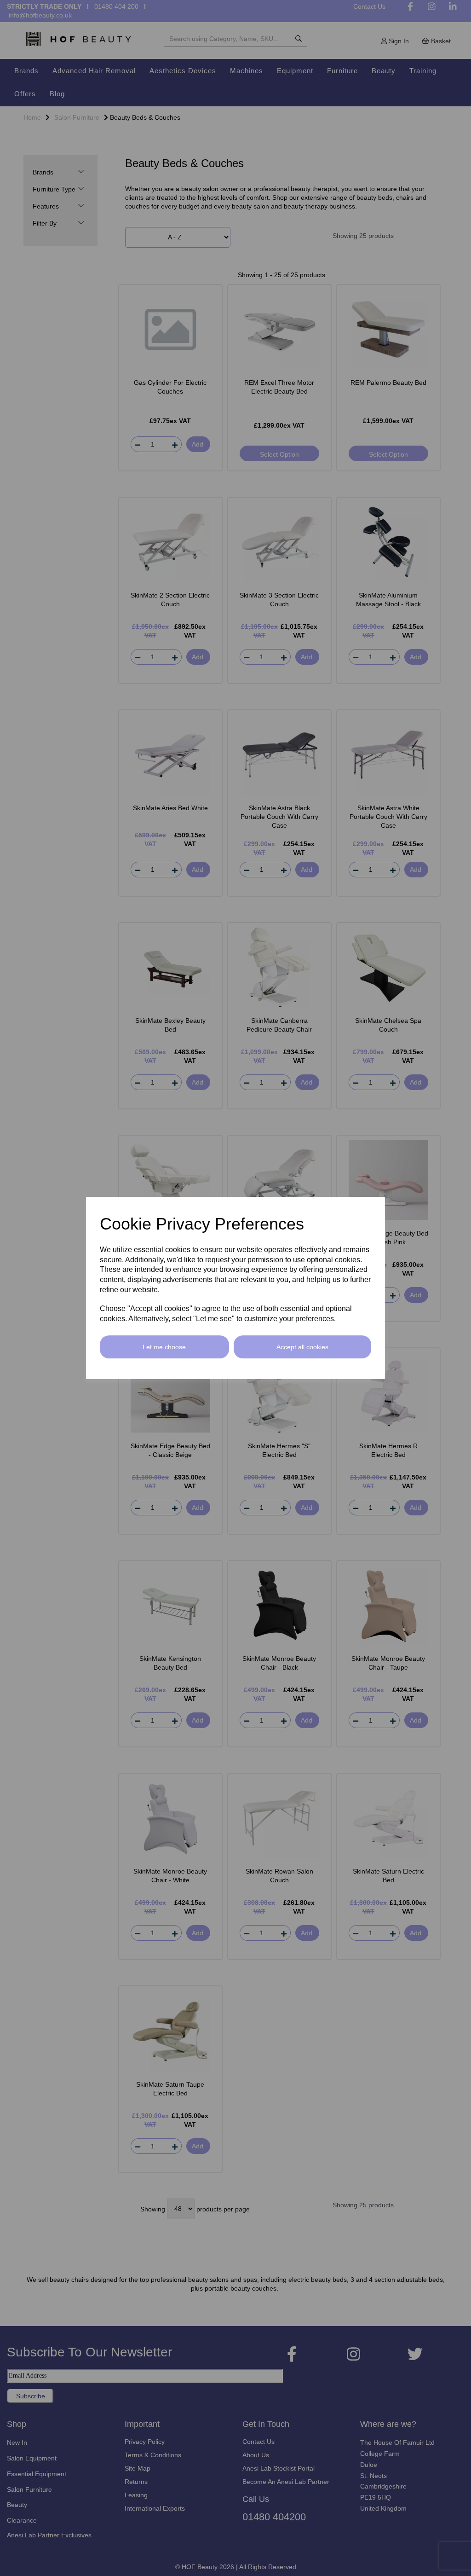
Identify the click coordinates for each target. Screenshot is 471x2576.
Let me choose (164, 1347)
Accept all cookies (302, 1347)
